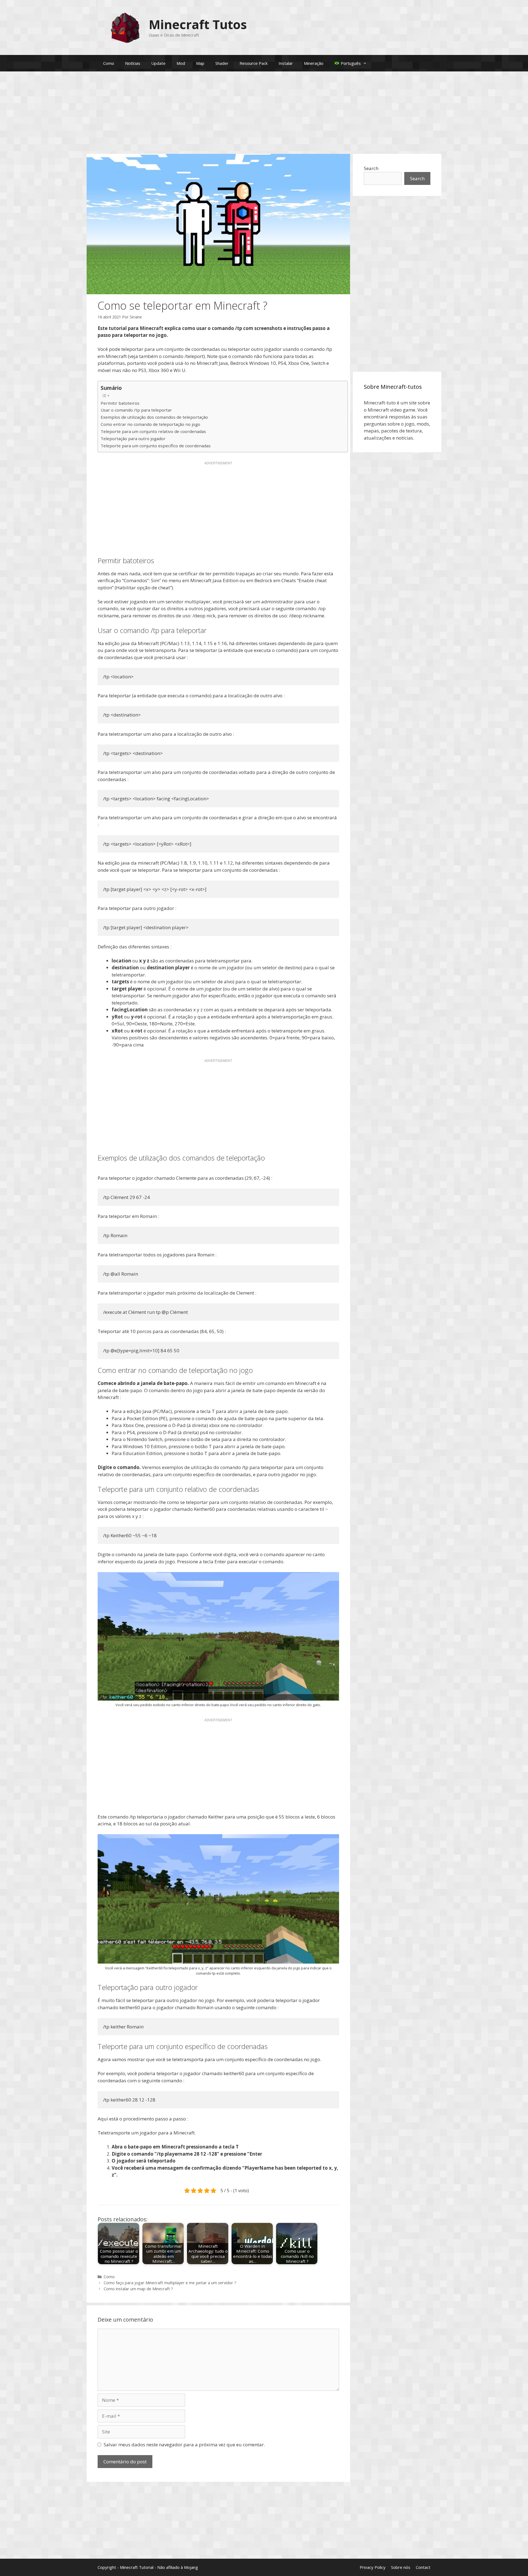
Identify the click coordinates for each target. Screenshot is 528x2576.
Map (200, 63)
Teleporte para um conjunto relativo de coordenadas (153, 431)
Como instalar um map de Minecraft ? (138, 2289)
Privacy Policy (373, 2567)
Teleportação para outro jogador (133, 438)
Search (371, 168)
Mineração (314, 63)
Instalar (286, 63)
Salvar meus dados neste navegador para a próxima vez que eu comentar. (184, 2445)
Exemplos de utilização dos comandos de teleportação (154, 417)
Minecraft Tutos (198, 24)
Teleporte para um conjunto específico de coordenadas (156, 446)
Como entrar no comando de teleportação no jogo (150, 424)
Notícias (133, 63)
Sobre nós (401, 2567)
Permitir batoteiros (120, 403)
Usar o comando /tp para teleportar (136, 410)
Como (109, 63)
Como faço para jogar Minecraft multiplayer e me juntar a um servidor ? (170, 2283)
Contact (423, 2567)
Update (158, 63)
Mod (181, 63)
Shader (222, 63)
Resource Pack (254, 63)
